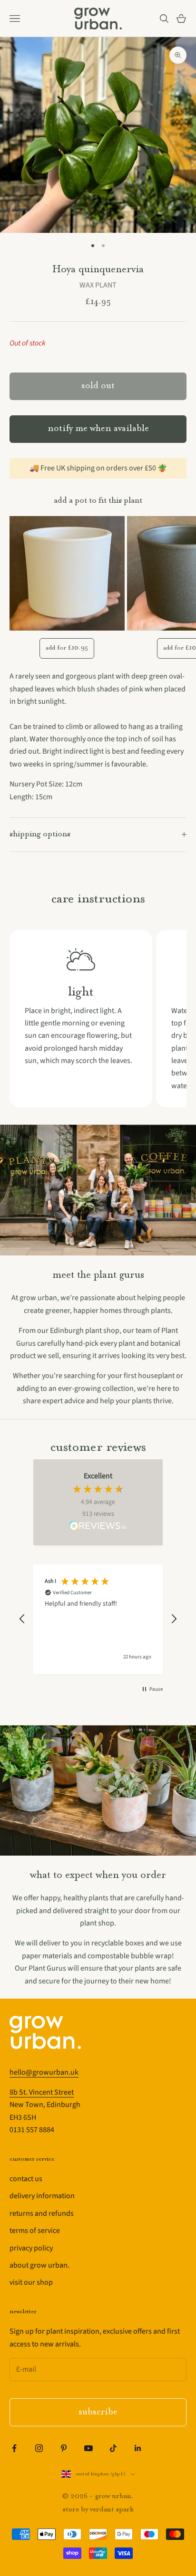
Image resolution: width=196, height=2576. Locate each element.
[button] (22, 1619)
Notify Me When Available (98, 429)
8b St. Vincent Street (42, 2092)
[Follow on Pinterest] (64, 2448)
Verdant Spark (112, 2510)
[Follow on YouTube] (88, 2448)
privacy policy (31, 2248)
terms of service (35, 2231)
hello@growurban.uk (44, 2072)
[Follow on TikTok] (113, 2448)
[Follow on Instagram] (39, 2448)
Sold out (98, 386)
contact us (26, 2179)
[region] (98, 1619)
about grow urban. (39, 2265)
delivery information (42, 2196)
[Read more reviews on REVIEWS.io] (98, 1527)
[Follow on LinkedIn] (138, 2448)
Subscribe (98, 2412)
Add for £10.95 (67, 648)
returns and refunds (42, 2213)
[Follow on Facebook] (14, 2448)
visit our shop (31, 2282)
